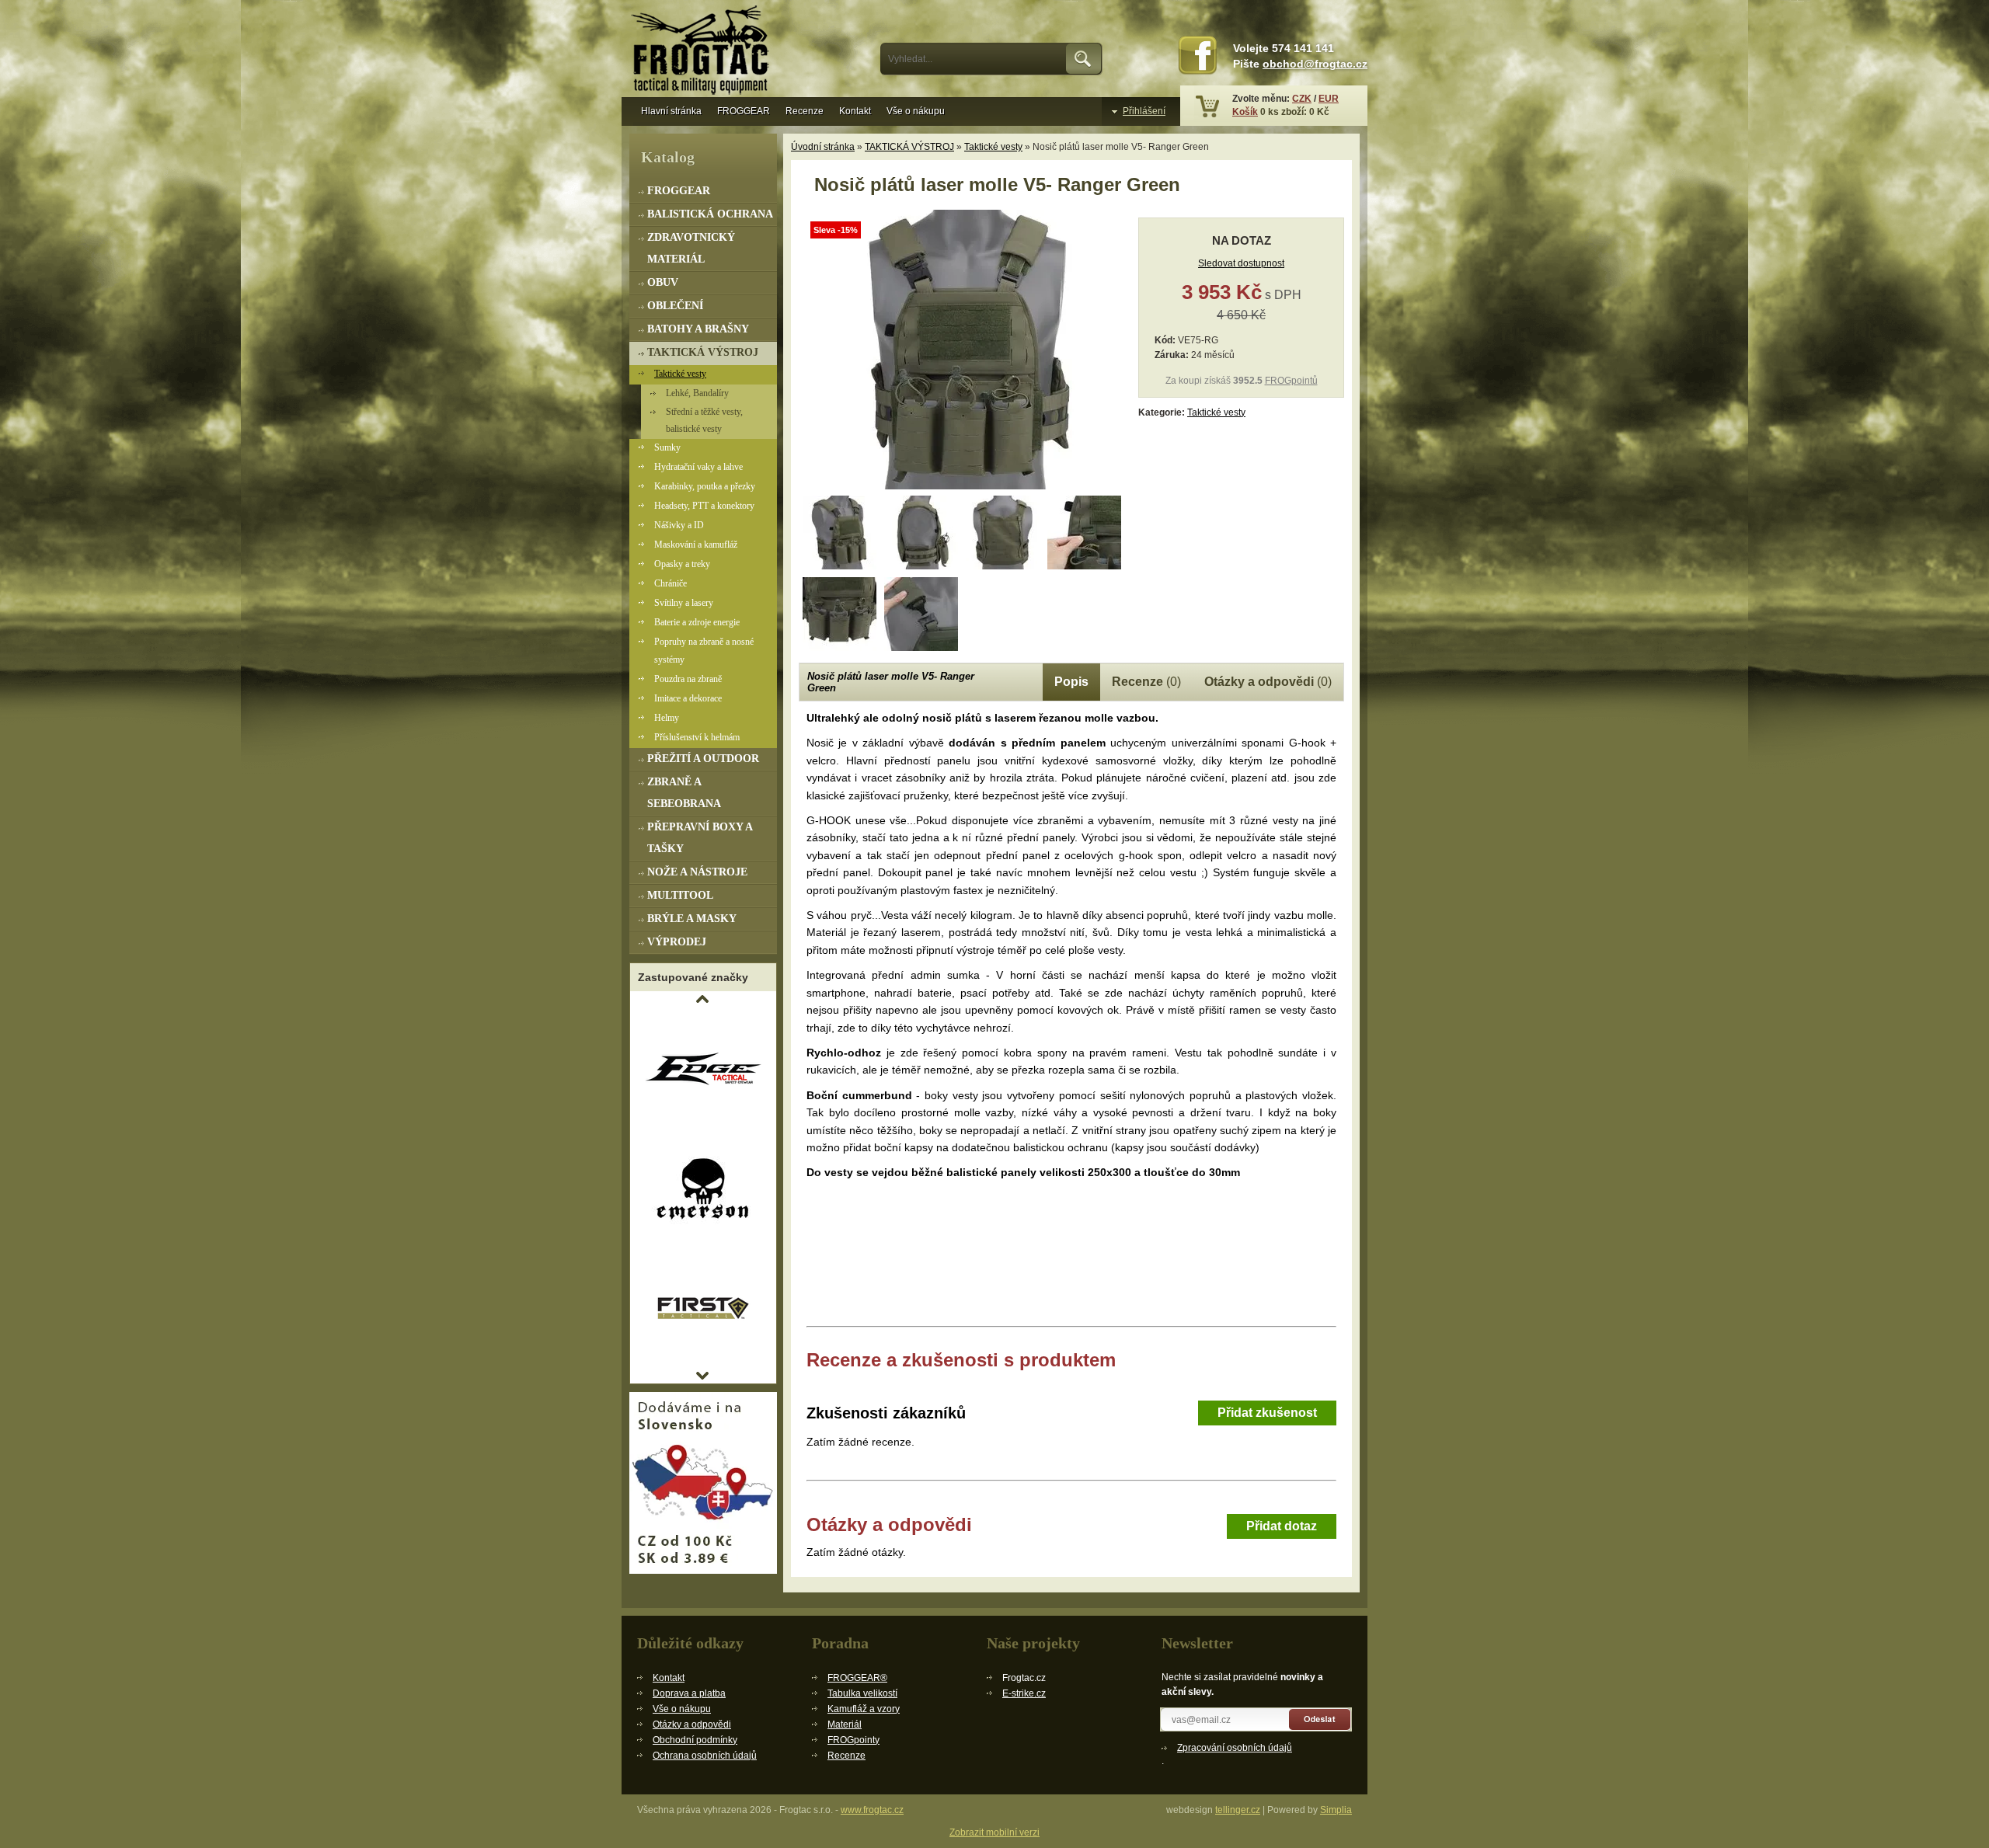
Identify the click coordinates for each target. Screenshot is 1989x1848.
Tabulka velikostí (862, 1693)
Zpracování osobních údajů (1235, 1748)
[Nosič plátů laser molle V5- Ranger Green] (962, 486)
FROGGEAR (744, 111)
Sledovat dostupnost (1241, 263)
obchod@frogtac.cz (1315, 64)
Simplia (1336, 1810)
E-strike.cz (1024, 1693)
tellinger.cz (1238, 1810)
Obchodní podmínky (695, 1740)
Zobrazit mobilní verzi (994, 1832)
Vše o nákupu (916, 111)
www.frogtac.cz (872, 1810)
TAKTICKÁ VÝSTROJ (909, 147)
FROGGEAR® (857, 1678)
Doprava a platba (689, 1693)
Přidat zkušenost (1267, 1413)
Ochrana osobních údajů (705, 1756)
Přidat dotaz (1282, 1526)
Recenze (805, 111)
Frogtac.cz (703, 52)
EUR (1329, 99)
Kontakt (855, 111)
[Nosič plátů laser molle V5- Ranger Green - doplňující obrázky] (839, 532)
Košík (1245, 112)
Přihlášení (1144, 111)
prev (702, 999)
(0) (1146, 682)
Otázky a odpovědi (692, 1724)
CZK (1302, 99)
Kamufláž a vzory (864, 1709)
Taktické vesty (993, 147)
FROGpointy (853, 1740)
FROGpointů (1291, 381)
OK (1084, 59)
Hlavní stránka (671, 111)
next (702, 1376)
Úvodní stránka (823, 147)
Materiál (845, 1724)
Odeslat (1320, 1719)
